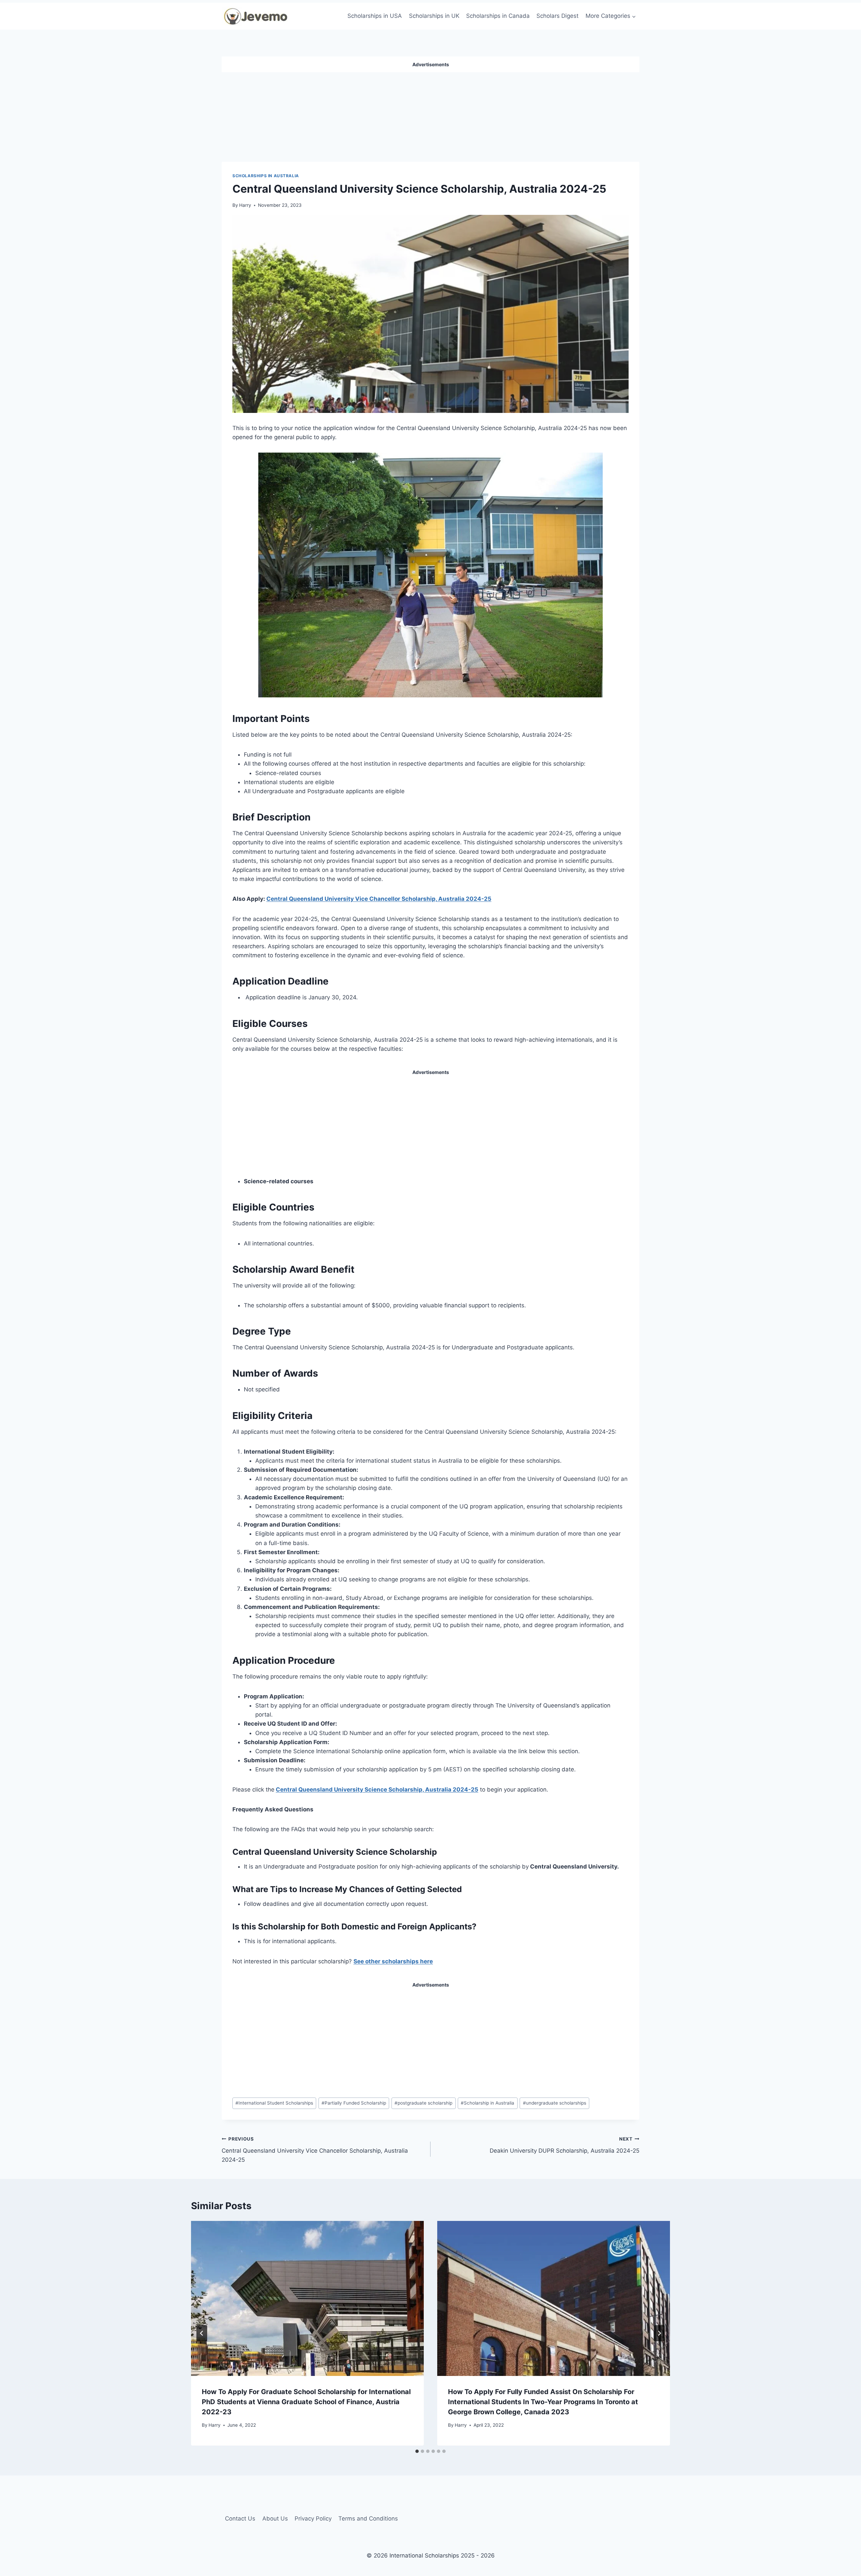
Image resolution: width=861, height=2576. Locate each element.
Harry (245, 205)
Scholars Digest (557, 16)
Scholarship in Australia (488, 2103)
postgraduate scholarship (423, 2103)
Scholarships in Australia (266, 176)
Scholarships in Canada (498, 16)
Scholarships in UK (434, 16)
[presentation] (307, 2298)
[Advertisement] (430, 114)
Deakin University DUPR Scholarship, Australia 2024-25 (565, 2145)
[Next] (659, 2333)
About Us (275, 2519)
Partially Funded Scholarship (354, 2103)
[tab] (417, 2451)
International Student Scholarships (274, 2103)
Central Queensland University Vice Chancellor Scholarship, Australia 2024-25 (379, 899)
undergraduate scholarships (555, 2103)
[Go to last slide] (202, 2333)
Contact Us (240, 2519)
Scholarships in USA (375, 16)
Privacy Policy (313, 2519)
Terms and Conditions (368, 2519)
